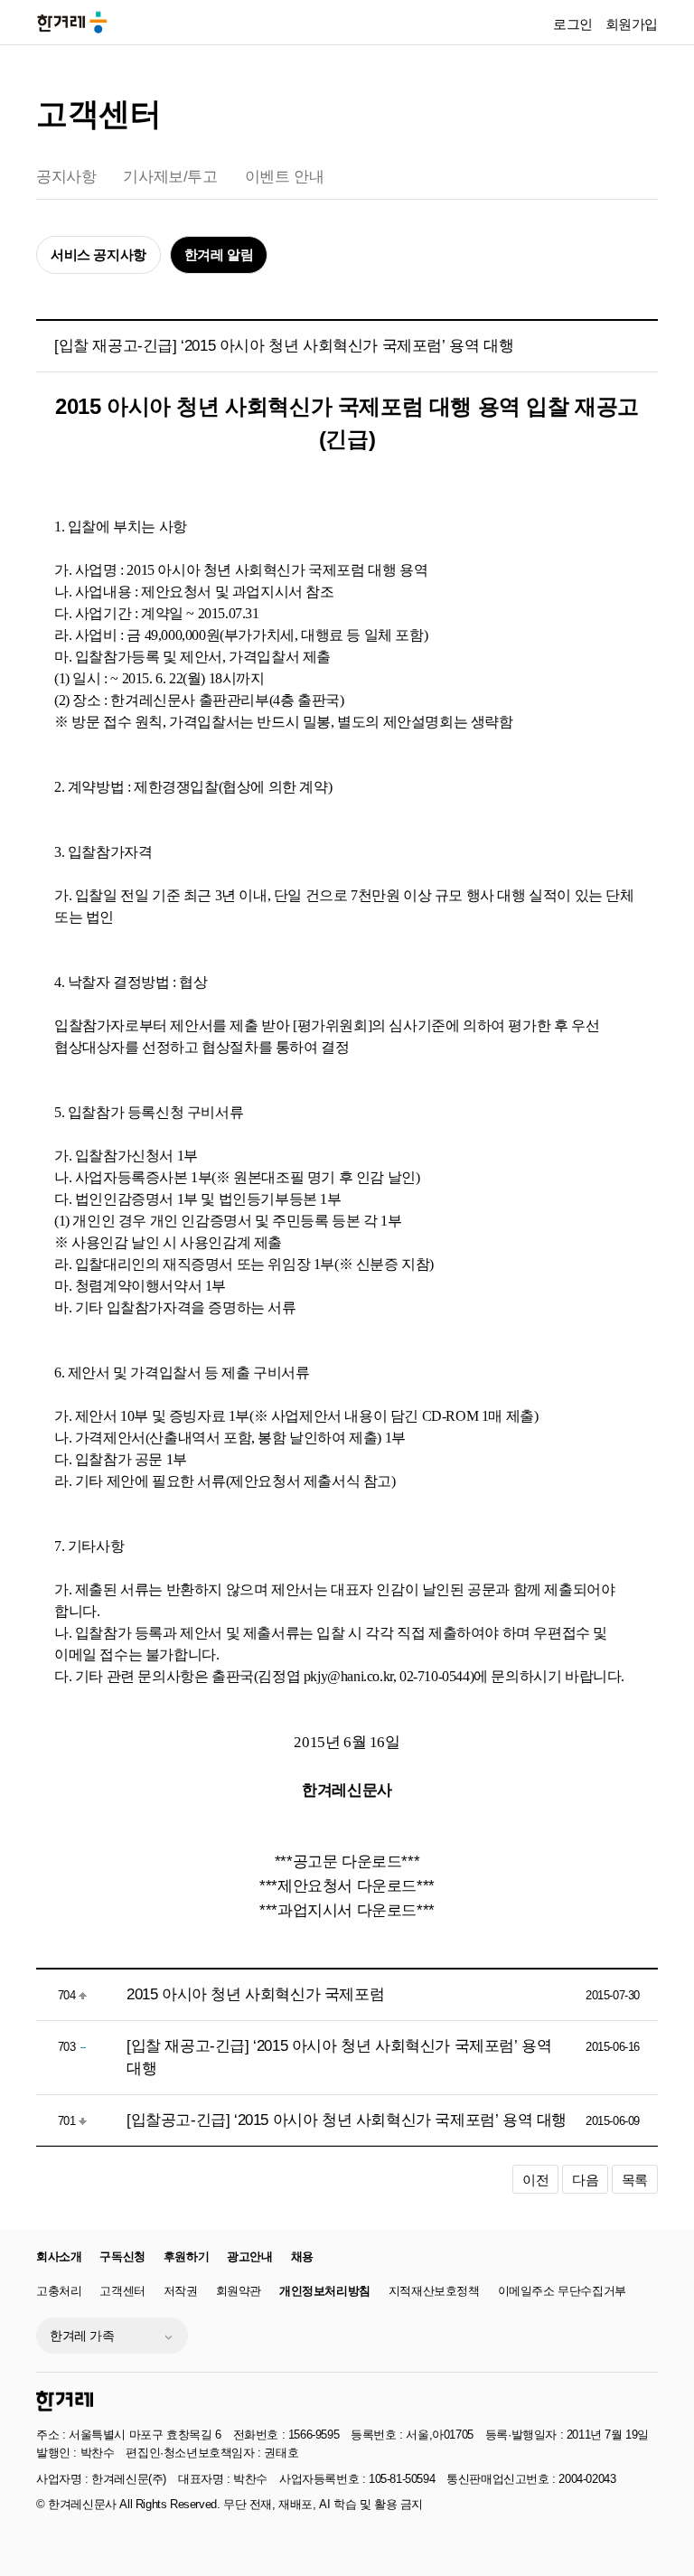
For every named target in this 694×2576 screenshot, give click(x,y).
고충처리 (59, 2291)
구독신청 (122, 2256)
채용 (302, 2256)
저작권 (181, 2291)
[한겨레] (65, 2401)
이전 (535, 2180)
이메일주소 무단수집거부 (562, 2291)
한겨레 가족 (82, 2336)
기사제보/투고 (170, 177)
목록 (635, 2180)
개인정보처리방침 (325, 2291)
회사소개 (59, 2256)
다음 (585, 2180)
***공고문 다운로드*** (347, 1861)
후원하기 (186, 2256)
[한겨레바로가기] (72, 21)
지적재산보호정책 (434, 2291)
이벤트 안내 (285, 177)
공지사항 (66, 177)
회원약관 (239, 2291)
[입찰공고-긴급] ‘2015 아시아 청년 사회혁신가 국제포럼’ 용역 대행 (347, 2120)
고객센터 (98, 113)
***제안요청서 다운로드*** (347, 1885)
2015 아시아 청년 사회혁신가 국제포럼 (255, 1994)
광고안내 (249, 2256)
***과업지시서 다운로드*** (347, 1910)
